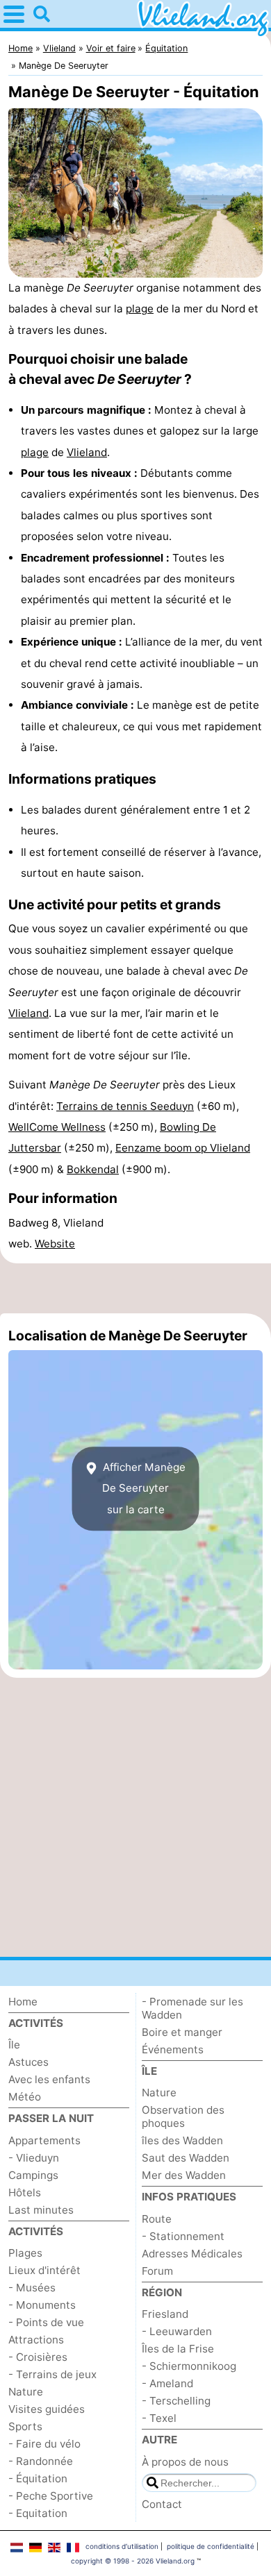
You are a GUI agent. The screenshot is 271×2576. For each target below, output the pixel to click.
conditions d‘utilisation (122, 2546)
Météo (25, 2097)
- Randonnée (41, 2461)
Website (55, 1244)
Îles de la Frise (178, 2349)
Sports (25, 2426)
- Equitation (38, 2513)
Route (157, 2219)
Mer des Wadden (184, 2175)
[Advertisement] (135, 1288)
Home (23, 2002)
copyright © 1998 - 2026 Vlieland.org (133, 2561)
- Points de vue (46, 2322)
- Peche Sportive (51, 2496)
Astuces (28, 2062)
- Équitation (38, 2478)
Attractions (36, 2340)
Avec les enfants (49, 2079)
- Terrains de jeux (52, 2374)
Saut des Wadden (186, 2158)
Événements (173, 2049)
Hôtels (25, 2192)
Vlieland (87, 452)
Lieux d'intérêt (44, 2270)
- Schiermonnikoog (189, 2366)
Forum (157, 2271)
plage (140, 309)
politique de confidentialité (211, 2546)
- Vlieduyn (34, 2158)
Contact (162, 2504)
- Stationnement (183, 2236)
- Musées (32, 2288)
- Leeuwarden (177, 2331)
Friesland (165, 2314)
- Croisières (38, 2357)
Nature (26, 2392)
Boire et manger (182, 2032)
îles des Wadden (182, 2140)
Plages (25, 2253)
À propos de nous (185, 2462)
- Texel (159, 2418)
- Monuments (42, 2305)
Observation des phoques (183, 2116)
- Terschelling (176, 2401)
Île (14, 2045)
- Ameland (167, 2383)
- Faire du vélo (44, 2444)
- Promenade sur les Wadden (192, 2008)
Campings (33, 2175)
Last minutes (41, 2210)
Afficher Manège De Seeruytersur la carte (143, 1488)
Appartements (44, 2140)
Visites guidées (47, 2409)
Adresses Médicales (192, 2254)
